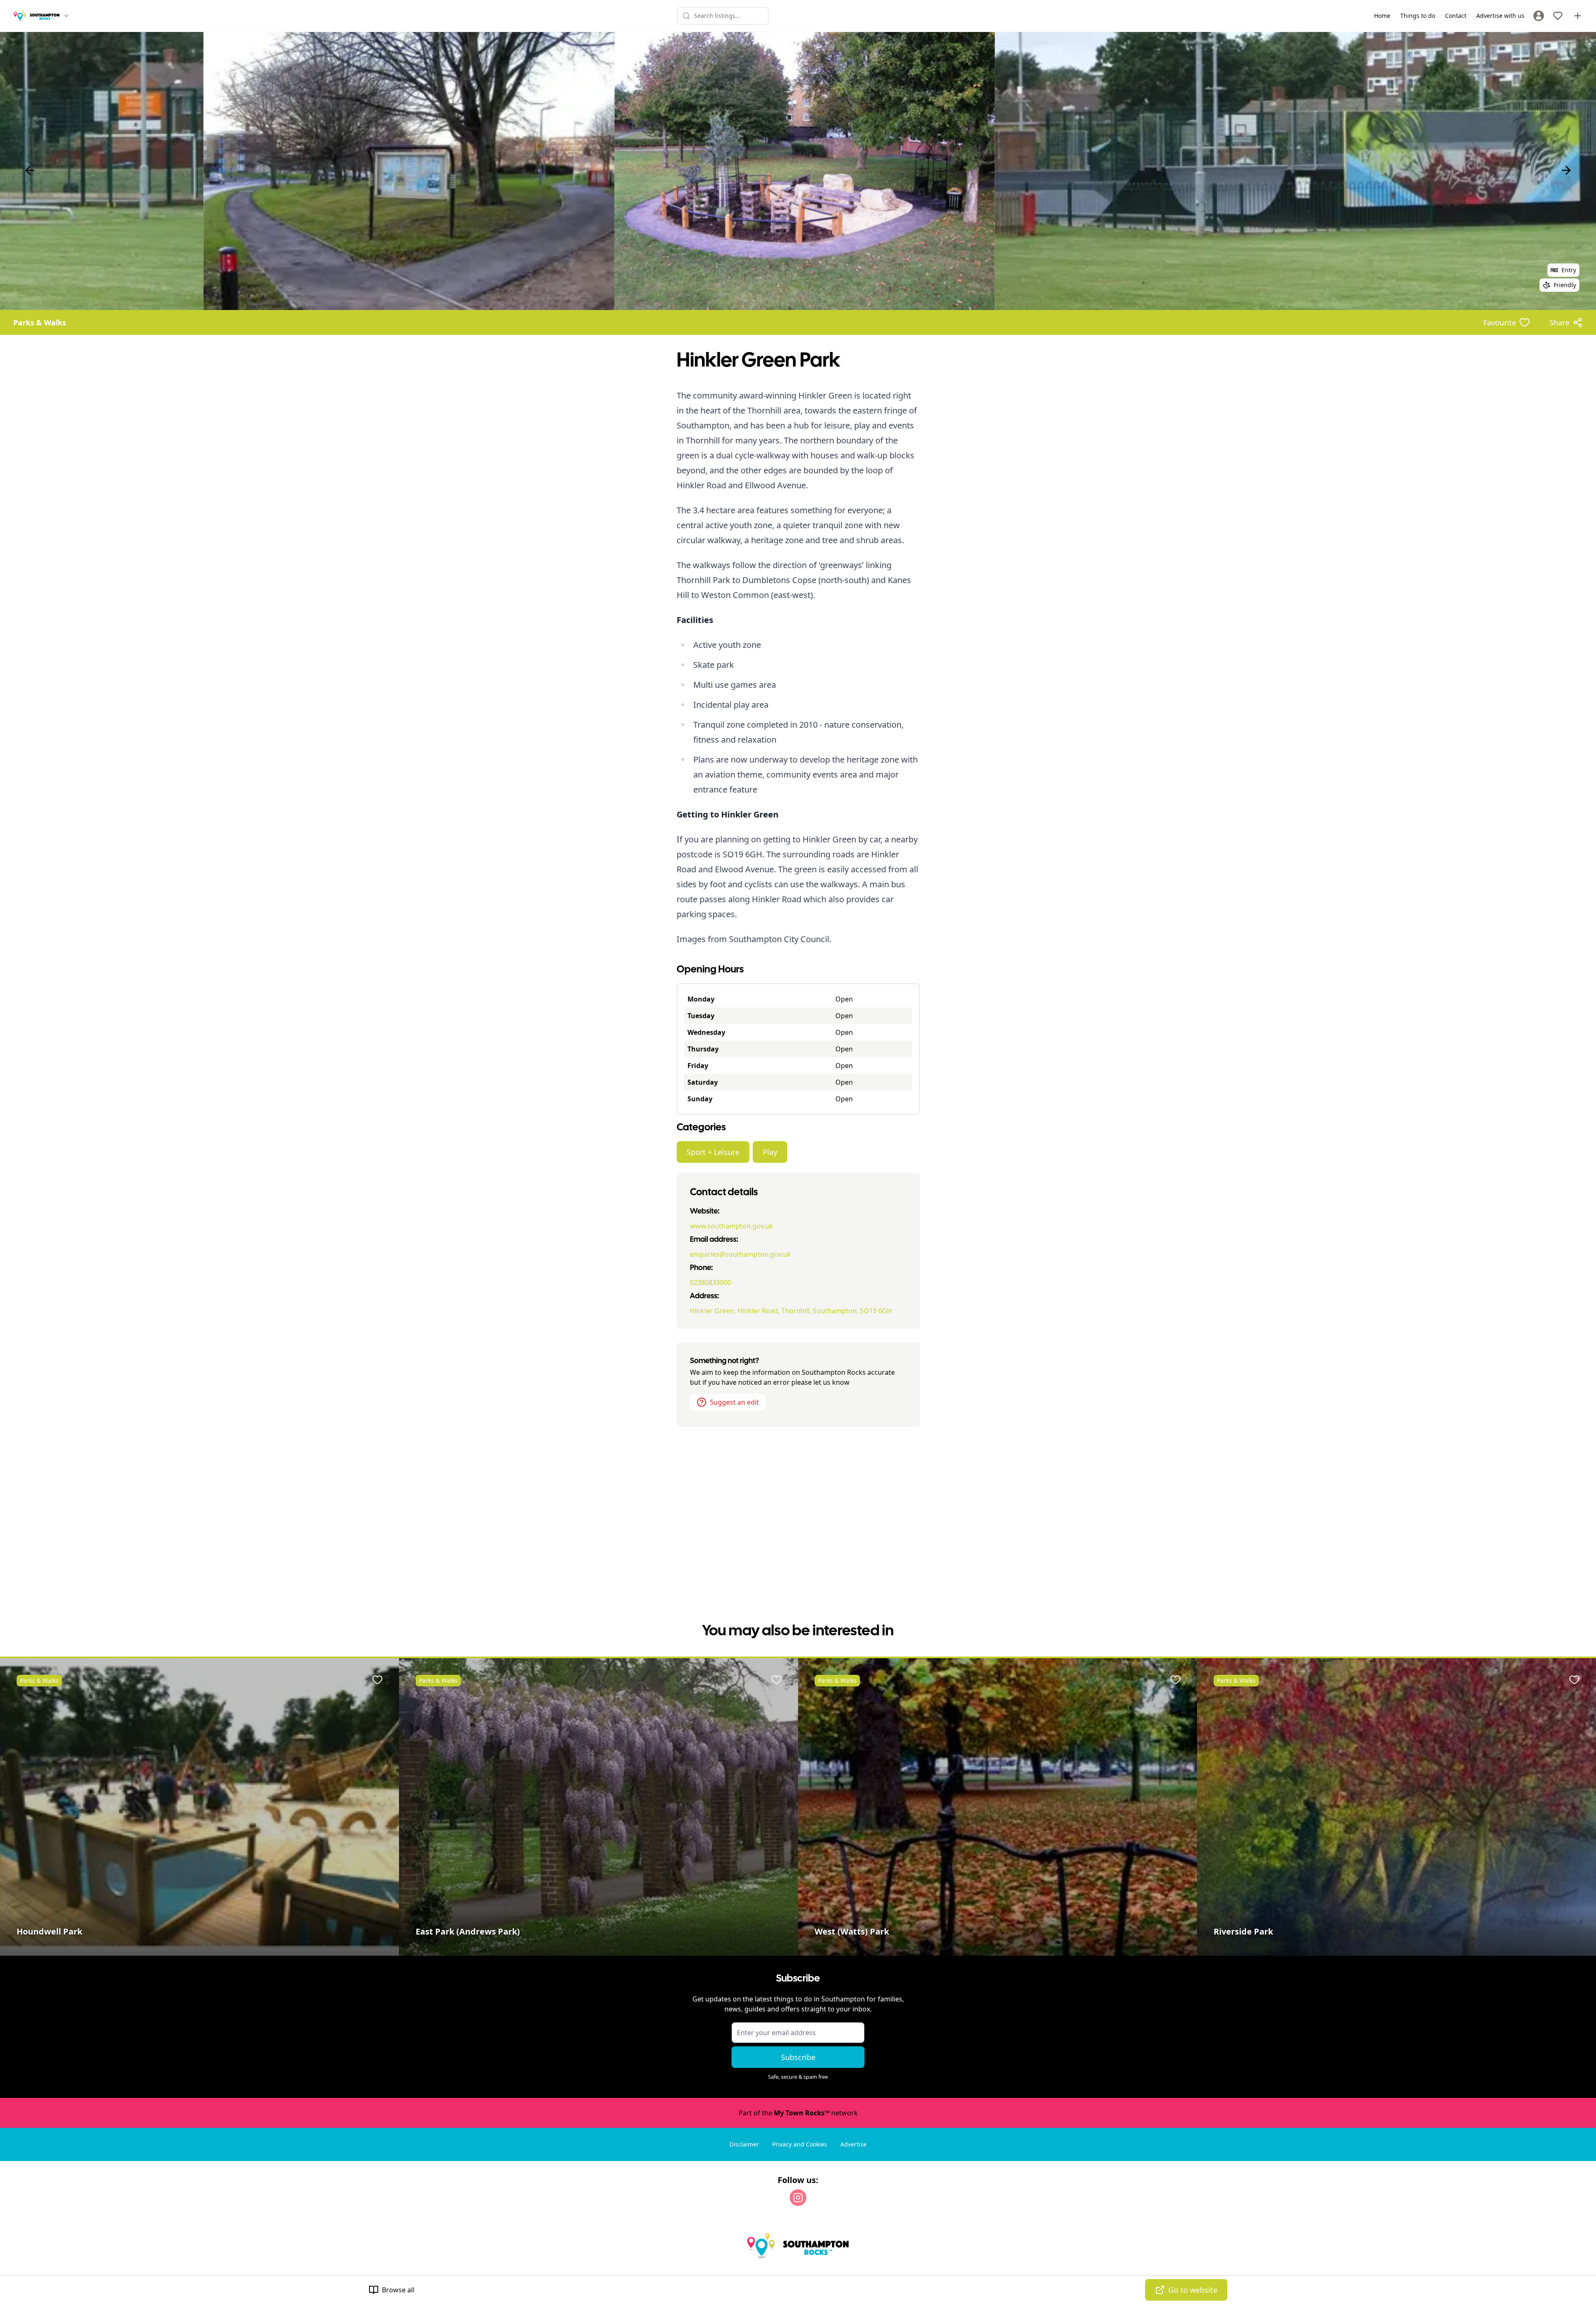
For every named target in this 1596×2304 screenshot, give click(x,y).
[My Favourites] (1558, 16)
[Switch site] (66, 16)
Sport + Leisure (713, 1152)
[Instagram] (798, 2198)
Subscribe (798, 2057)
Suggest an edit (734, 1402)
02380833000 (711, 1282)
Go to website (1193, 2290)
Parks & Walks (40, 322)
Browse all (398, 2290)
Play (770, 1152)
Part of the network (798, 2113)
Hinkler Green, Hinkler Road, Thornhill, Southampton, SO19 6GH (791, 1311)
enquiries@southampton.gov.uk (740, 1254)
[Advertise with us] (1578, 16)
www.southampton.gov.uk (731, 1226)
